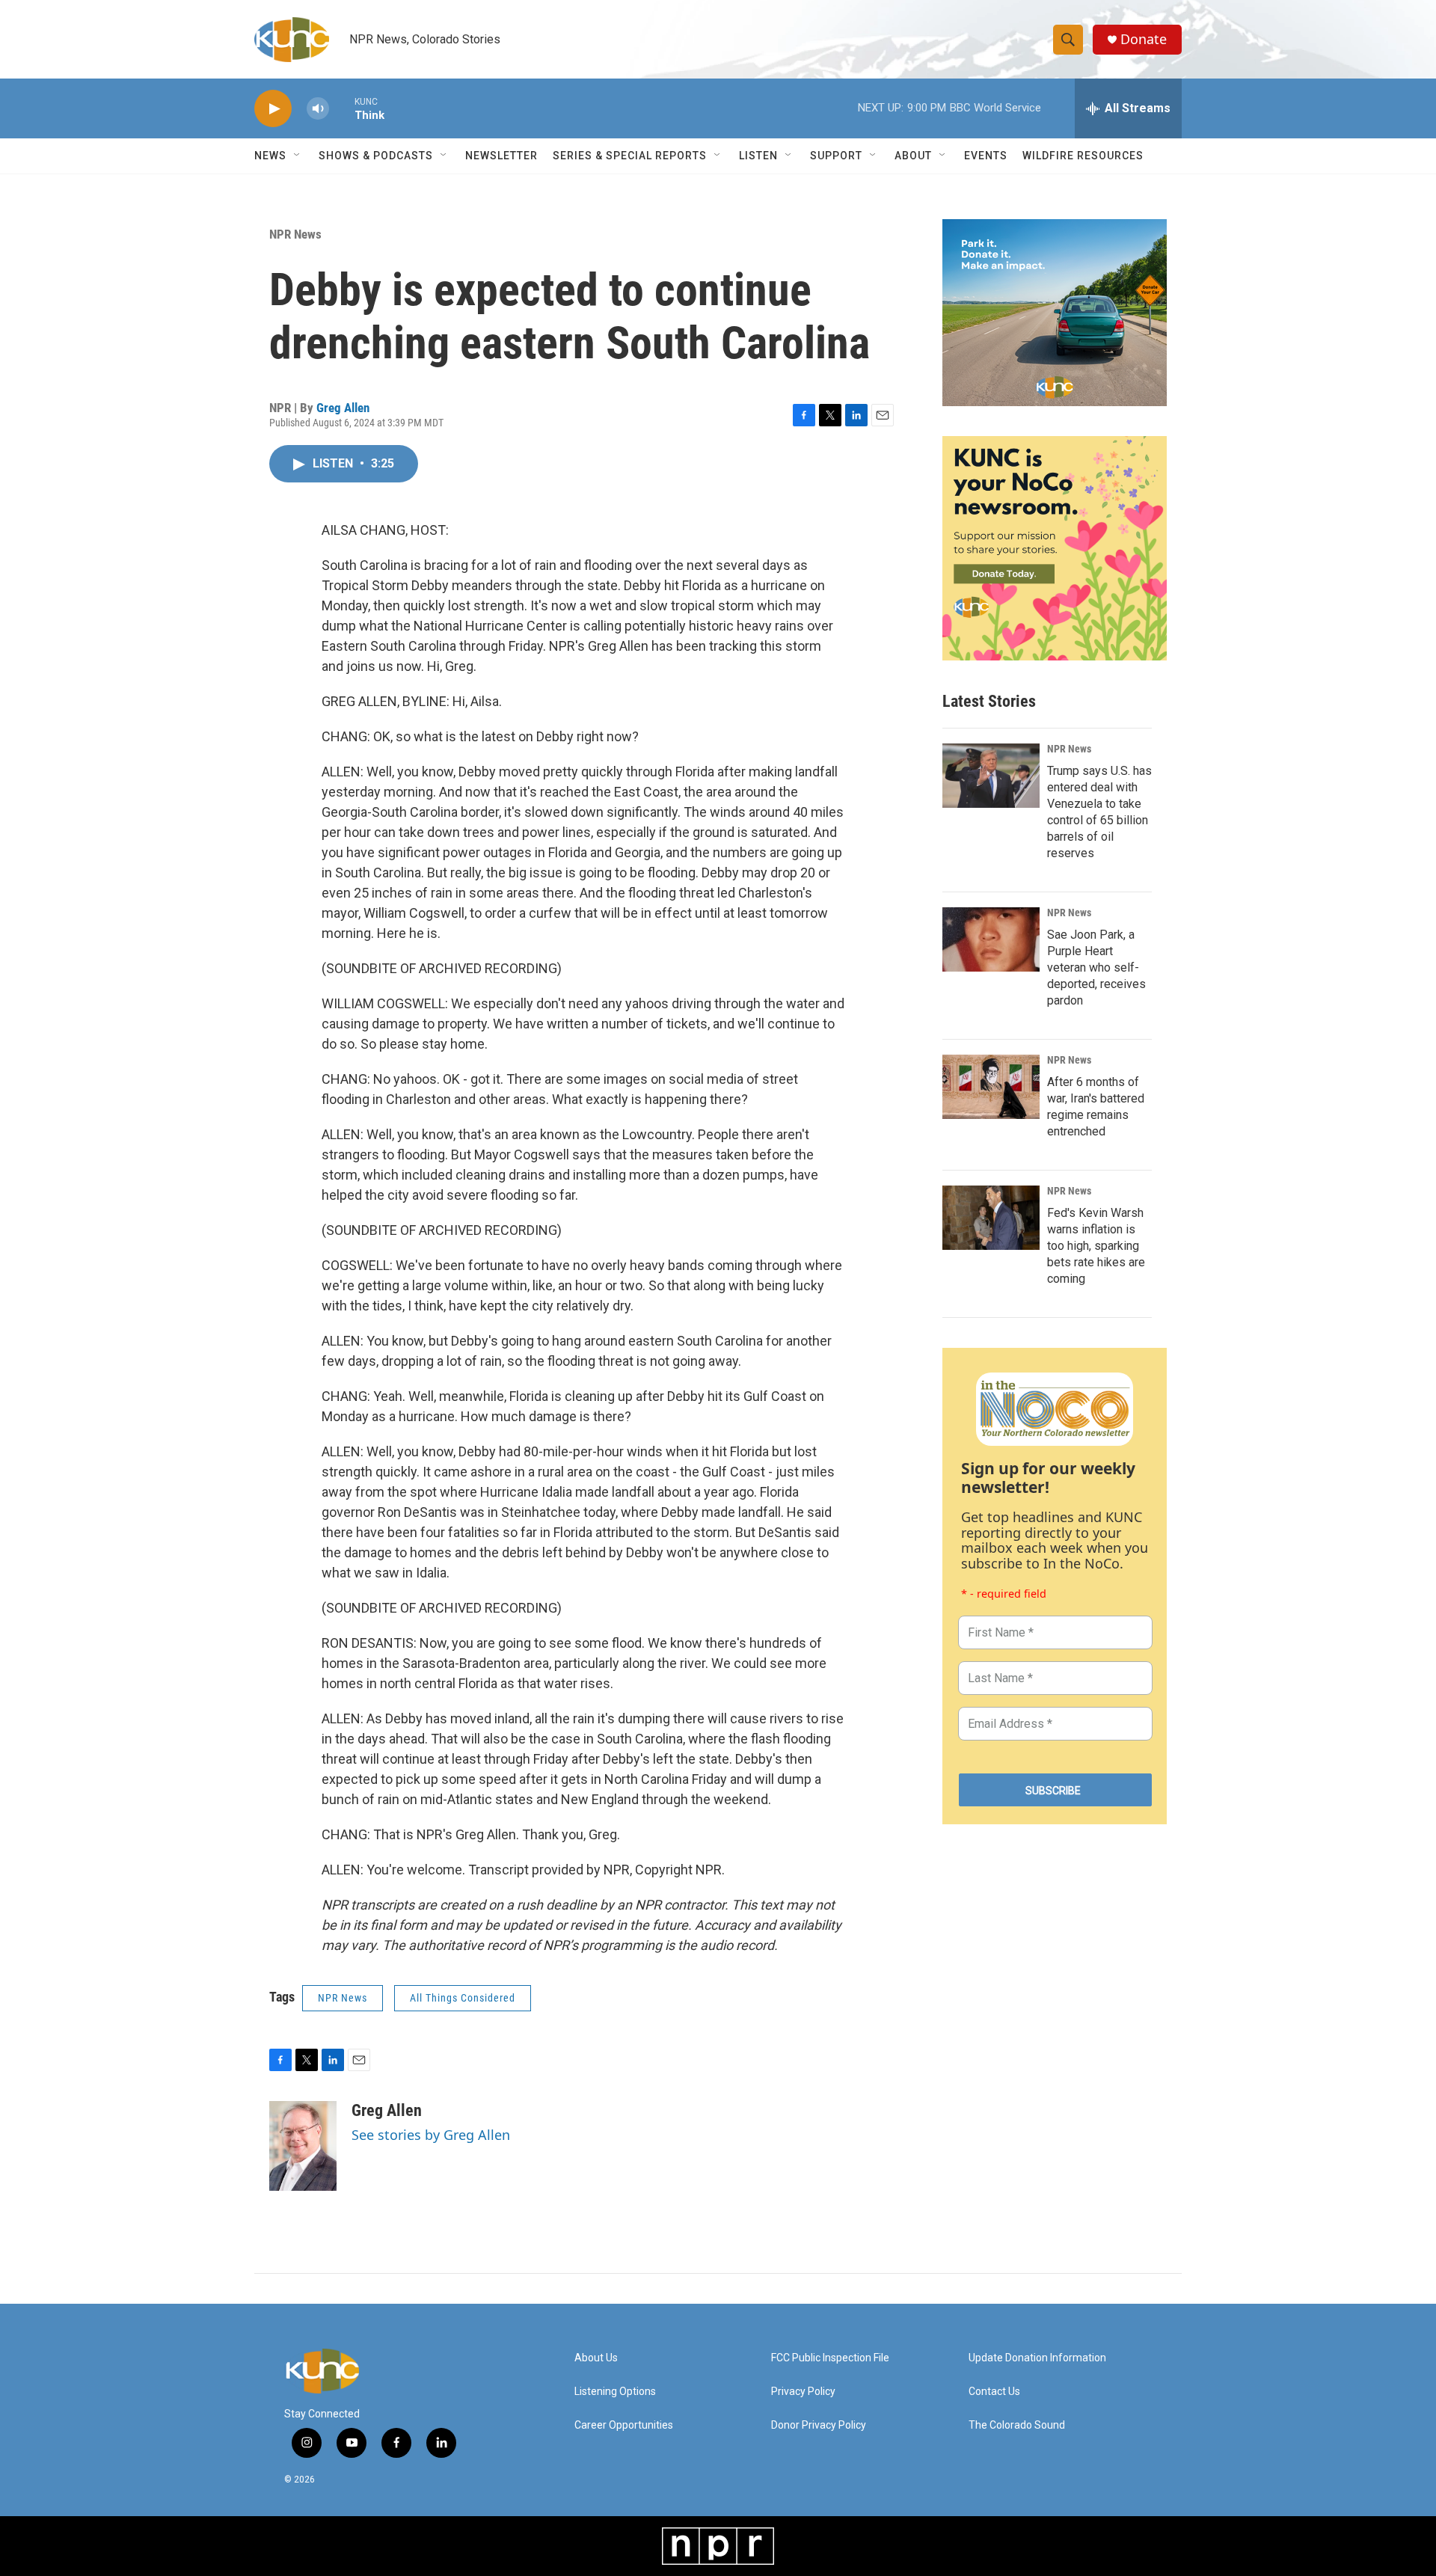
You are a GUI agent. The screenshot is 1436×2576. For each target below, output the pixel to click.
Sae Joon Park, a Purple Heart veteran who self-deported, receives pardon (1096, 967)
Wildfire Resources (1083, 156)
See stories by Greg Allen (431, 2135)
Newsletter (501, 156)
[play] (273, 109)
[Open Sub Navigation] (298, 156)
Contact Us (994, 2392)
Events (986, 156)
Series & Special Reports (630, 156)
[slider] (342, 108)
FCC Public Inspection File (830, 2358)
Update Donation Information (1037, 2358)
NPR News (295, 234)
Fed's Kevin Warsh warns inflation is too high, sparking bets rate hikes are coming (1096, 1246)
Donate (1144, 39)
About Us (596, 2358)
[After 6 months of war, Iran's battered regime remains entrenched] (991, 1087)
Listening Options (615, 2392)
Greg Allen (343, 408)
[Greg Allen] (303, 2146)
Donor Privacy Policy (819, 2425)
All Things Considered (463, 1998)
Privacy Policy (803, 2392)
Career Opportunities (624, 2425)
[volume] (318, 109)
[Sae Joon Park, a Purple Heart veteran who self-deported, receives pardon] (991, 939)
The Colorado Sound (1017, 2425)
